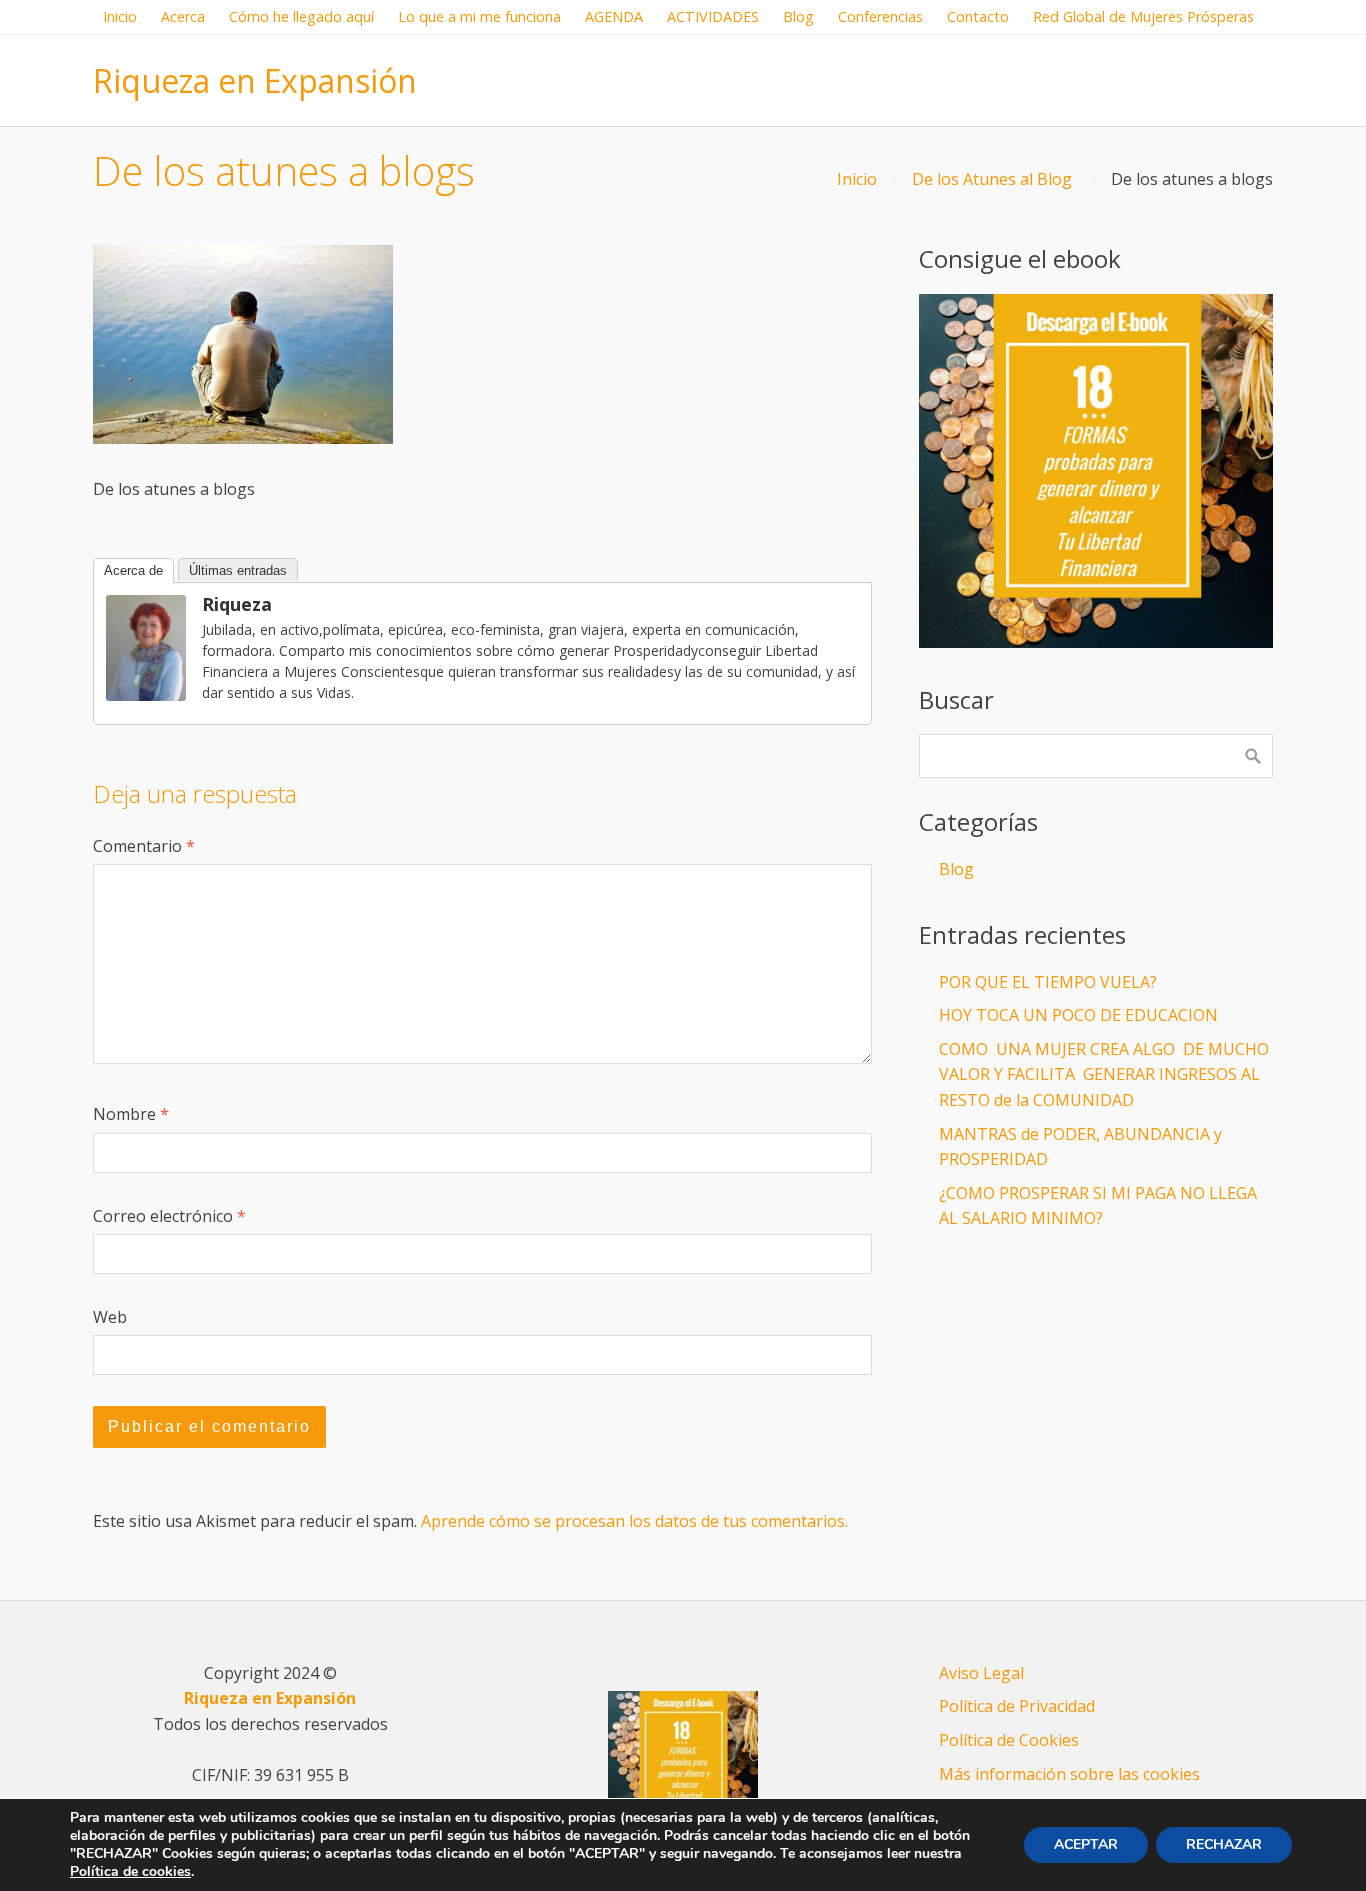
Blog (956, 869)
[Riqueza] (146, 695)
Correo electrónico (169, 1216)
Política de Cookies (1009, 1740)
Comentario (144, 846)
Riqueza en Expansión (255, 80)
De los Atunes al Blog (992, 179)
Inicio (857, 179)
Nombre (131, 1114)
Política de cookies (130, 1871)
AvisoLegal (981, 1673)
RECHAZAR (1224, 1844)
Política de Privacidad (1017, 1706)
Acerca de (133, 570)
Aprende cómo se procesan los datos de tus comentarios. (634, 1521)
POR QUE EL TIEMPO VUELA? (1048, 982)
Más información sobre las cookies (1069, 1774)
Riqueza (237, 604)
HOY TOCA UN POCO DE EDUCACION (1078, 1015)
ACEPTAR (1086, 1844)
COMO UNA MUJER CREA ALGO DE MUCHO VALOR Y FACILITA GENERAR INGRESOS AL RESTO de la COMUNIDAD (1104, 1074)
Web (110, 1317)
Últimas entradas (238, 570)
